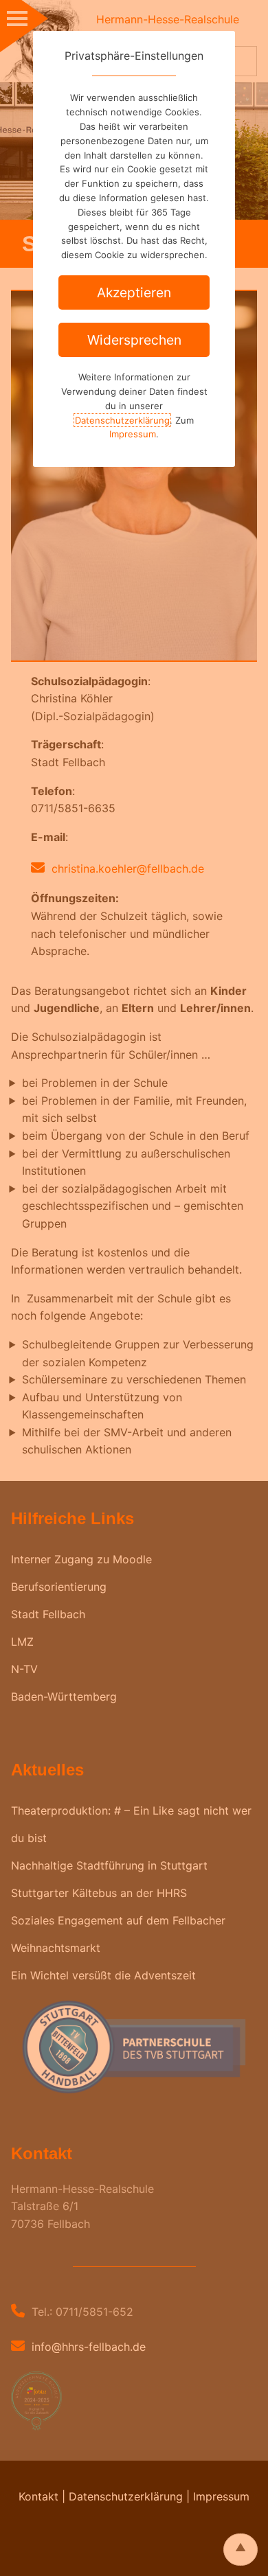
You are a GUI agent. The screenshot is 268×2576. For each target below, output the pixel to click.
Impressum (133, 434)
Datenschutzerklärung (122, 420)
